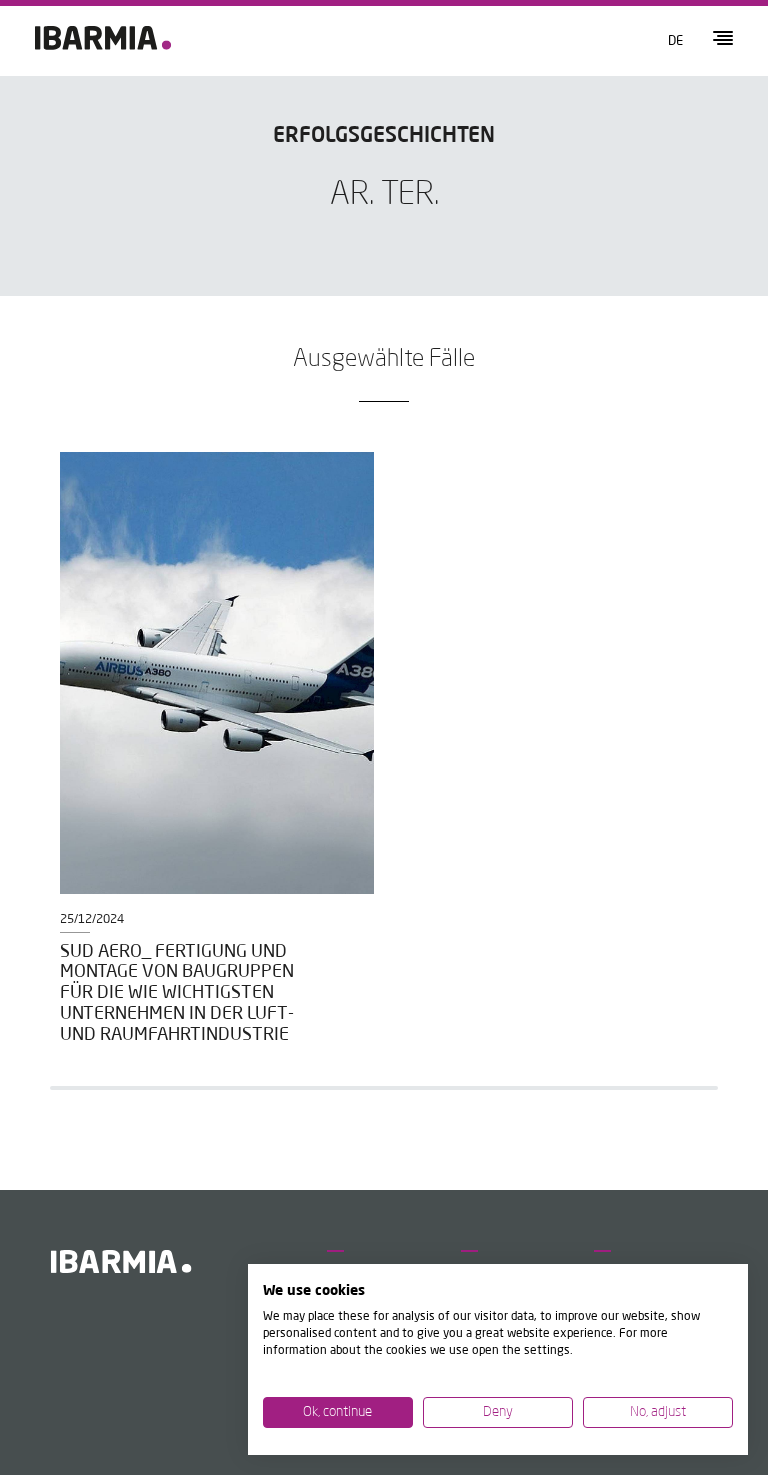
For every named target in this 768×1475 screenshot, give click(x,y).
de (675, 41)
